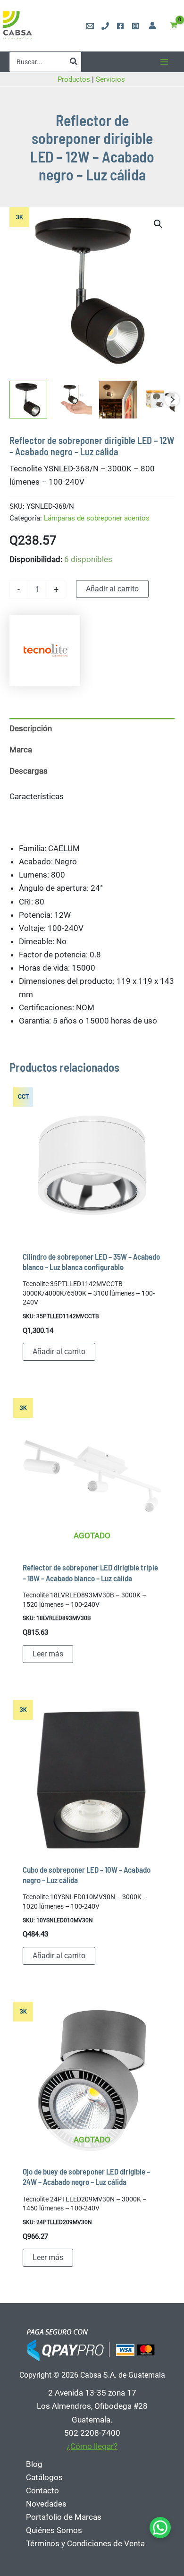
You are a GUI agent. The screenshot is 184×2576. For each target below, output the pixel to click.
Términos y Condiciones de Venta (85, 2543)
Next (172, 400)
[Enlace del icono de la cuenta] (152, 26)
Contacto (42, 2491)
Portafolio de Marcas (64, 2517)
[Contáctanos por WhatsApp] (160, 2528)
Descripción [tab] (31, 728)
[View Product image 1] (28, 400)
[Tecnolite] (45, 650)
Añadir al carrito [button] (59, 1352)
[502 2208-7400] (105, 26)
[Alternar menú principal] (164, 62)
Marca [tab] (21, 750)
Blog (34, 2464)
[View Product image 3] (118, 400)
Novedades (46, 2504)
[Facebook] (120, 26)
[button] (158, 224)
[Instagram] (135, 26)
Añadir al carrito (112, 589)
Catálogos (44, 2477)
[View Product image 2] (73, 400)
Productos (74, 79)
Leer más (48, 1654)
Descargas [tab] (29, 771)
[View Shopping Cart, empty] (174, 26)
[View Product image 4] (163, 400)
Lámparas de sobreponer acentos (97, 518)
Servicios (111, 79)
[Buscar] (74, 62)
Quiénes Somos (54, 2530)
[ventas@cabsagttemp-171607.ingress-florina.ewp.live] (90, 26)
